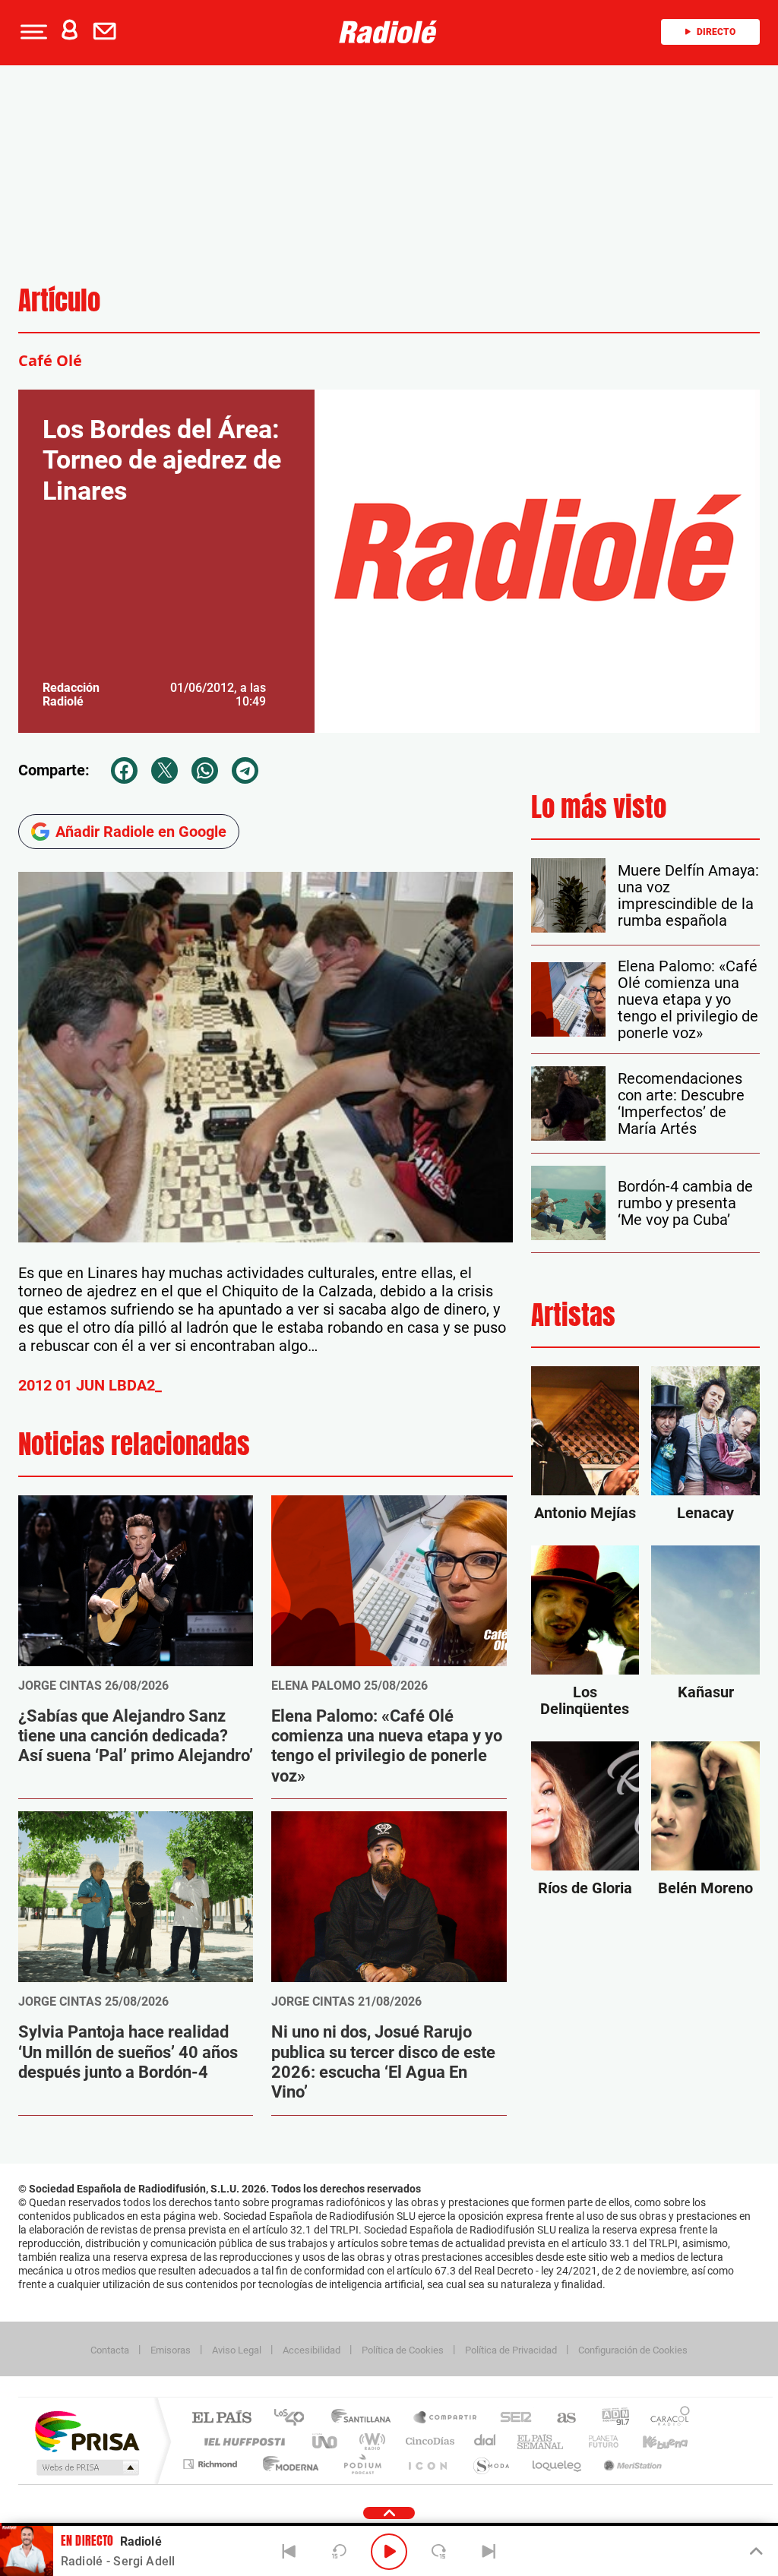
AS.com (560, 2418)
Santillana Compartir (446, 2418)
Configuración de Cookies (633, 2350)
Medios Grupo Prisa (86, 2467)
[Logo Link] (388, 32)
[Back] (289, 2552)
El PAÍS (221, 2418)
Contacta (110, 2350)
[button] (32, 32)
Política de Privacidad (511, 2350)
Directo (716, 32)
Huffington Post (242, 2441)
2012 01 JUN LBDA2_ (90, 1385)
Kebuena (652, 2441)
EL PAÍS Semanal (541, 2441)
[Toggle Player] (755, 2552)
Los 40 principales (294, 2418)
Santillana (365, 2418)
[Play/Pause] (389, 2552)
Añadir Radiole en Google (141, 832)
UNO (326, 2441)
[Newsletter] (108, 32)
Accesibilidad (312, 2350)
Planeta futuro (597, 2441)
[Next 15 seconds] (439, 2552)
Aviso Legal (237, 2350)
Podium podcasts (362, 2464)
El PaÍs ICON (427, 2464)
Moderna (287, 2464)
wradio (370, 2441)
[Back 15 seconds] (339, 2552)
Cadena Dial (485, 2441)
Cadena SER (511, 2418)
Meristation (631, 2464)
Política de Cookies (403, 2350)
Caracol (666, 2418)
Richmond (212, 2464)
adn (610, 2418)
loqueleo (558, 2464)
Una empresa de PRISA (87, 2431)
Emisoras (171, 2350)
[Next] (489, 2552)
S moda (490, 2464)
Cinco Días (428, 2441)
